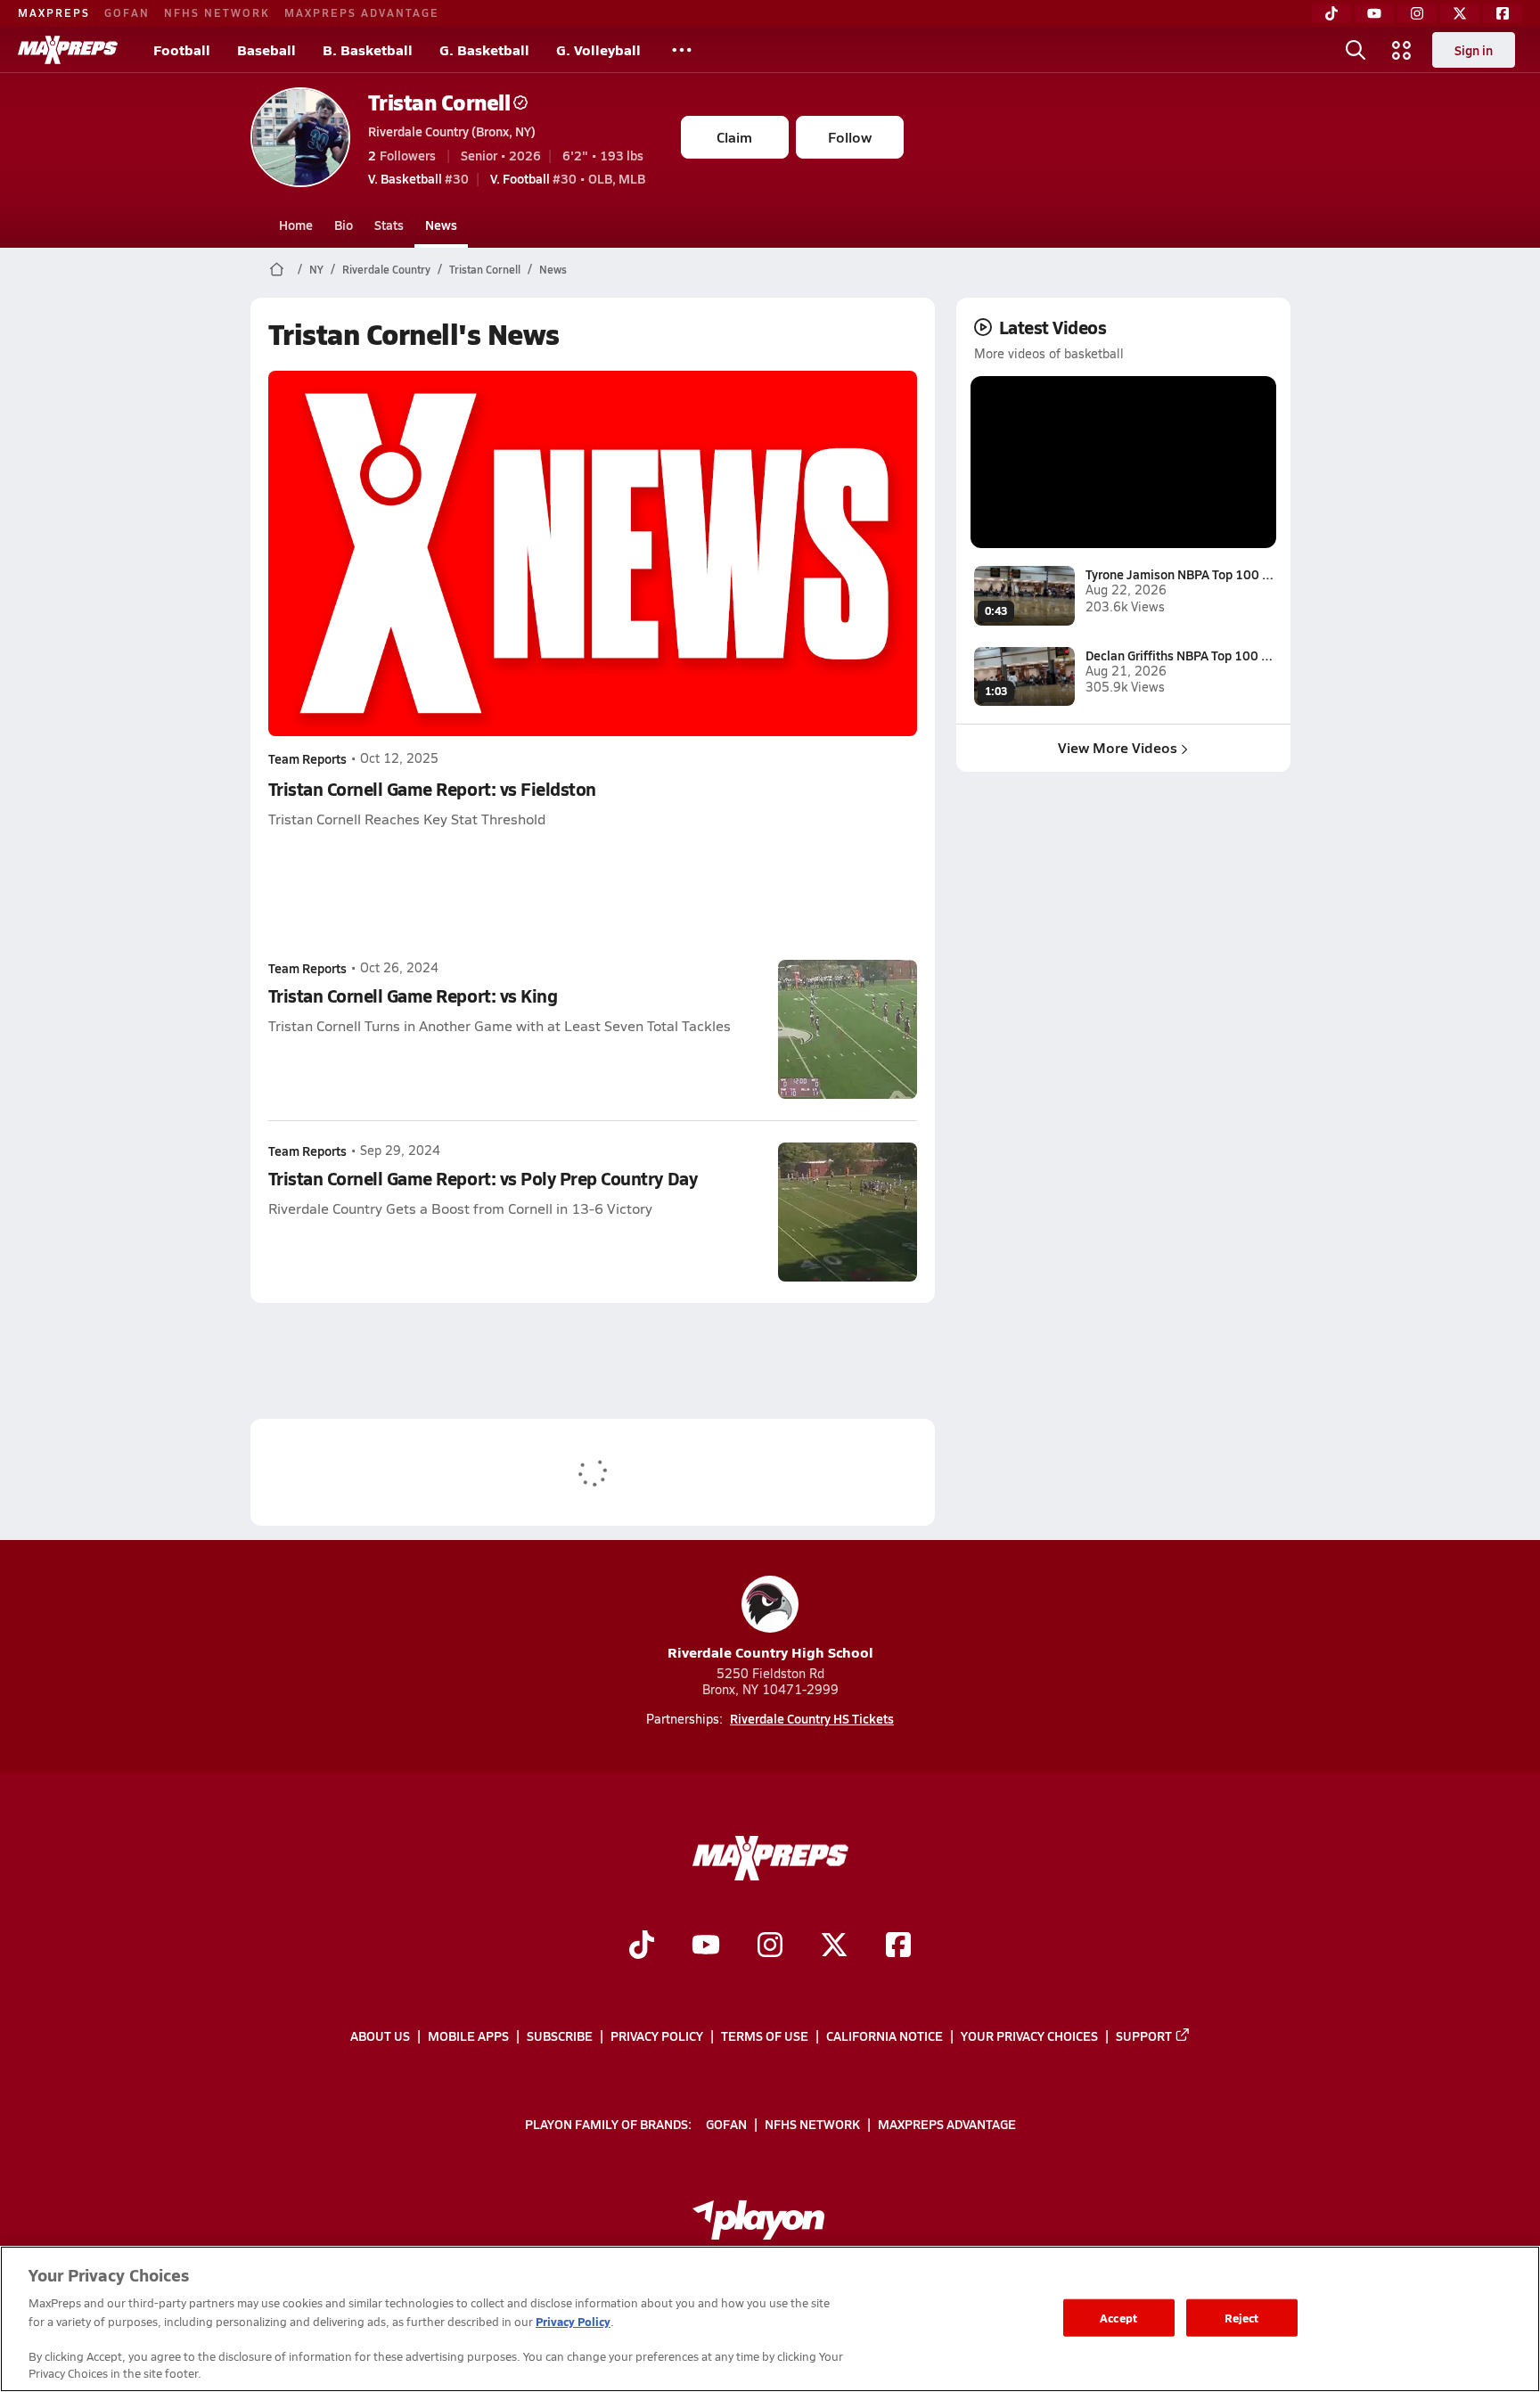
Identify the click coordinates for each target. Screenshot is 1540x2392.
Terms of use (765, 2036)
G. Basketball (484, 49)
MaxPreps (54, 12)
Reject (1242, 2318)
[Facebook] (1503, 13)
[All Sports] (682, 50)
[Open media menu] (1402, 50)
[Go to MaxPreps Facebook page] (898, 1946)
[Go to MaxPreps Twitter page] (834, 1946)
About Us (380, 2036)
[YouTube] (1374, 13)
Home (296, 225)
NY (316, 269)
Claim (734, 137)
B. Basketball (368, 49)
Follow (850, 137)
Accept (1118, 2318)
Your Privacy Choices (1029, 2036)
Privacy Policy (657, 2036)
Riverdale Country (386, 269)
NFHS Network (217, 12)
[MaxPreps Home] (68, 50)
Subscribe (560, 2036)
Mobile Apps (468, 2036)
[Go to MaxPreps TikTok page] (642, 1946)
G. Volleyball (598, 49)
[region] (770, 2319)
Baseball (266, 49)
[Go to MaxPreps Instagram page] (770, 1946)
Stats (389, 225)
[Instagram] (1417, 13)
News (441, 225)
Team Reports (307, 758)
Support (1144, 2036)
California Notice (885, 2036)
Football (182, 49)
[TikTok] (1331, 13)
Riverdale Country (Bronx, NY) (452, 131)
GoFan (127, 12)
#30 (418, 178)
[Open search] (1356, 50)
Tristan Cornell (439, 102)
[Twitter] (1460, 13)
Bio (344, 225)
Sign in (1474, 50)
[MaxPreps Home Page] (277, 269)
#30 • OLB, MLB (568, 178)
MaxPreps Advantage (362, 12)
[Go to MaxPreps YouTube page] (706, 1946)
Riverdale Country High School (770, 1652)
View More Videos (1118, 747)
